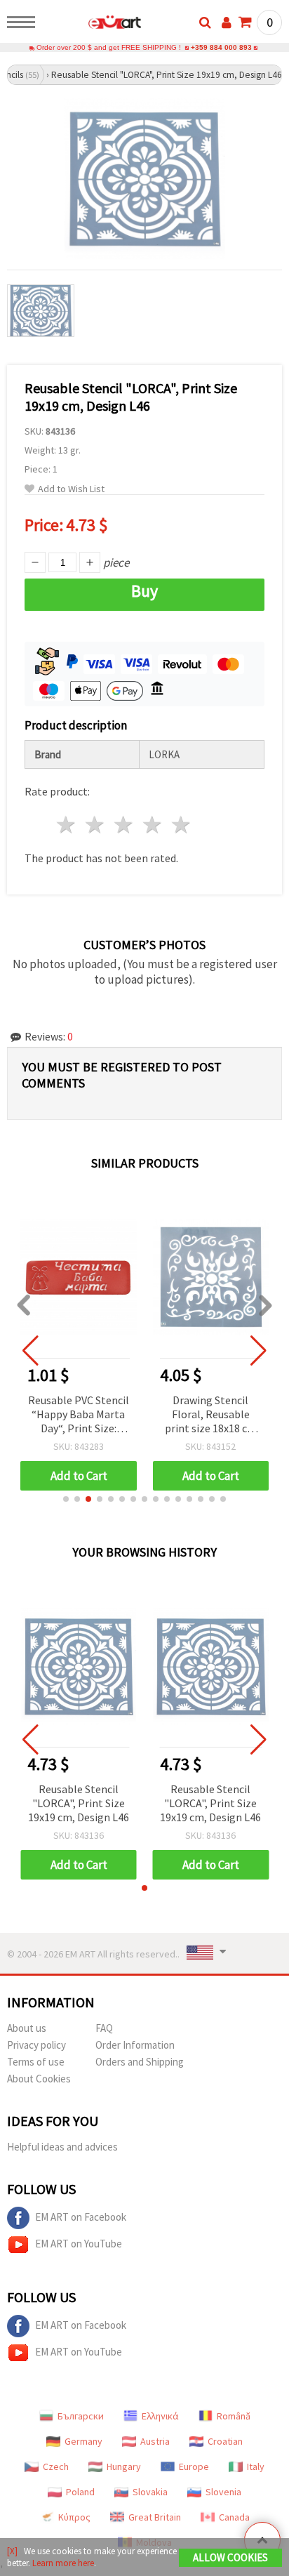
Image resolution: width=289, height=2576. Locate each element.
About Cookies (39, 2079)
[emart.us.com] (92, 25)
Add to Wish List (71, 489)
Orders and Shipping (140, 2062)
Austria (155, 2441)
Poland (80, 2492)
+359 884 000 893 (221, 47)
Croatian (225, 2441)
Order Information (135, 2045)
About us (27, 2028)
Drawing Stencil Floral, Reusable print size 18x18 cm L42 (211, 1415)
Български (81, 2416)
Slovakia (150, 2492)
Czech (56, 2466)
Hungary (124, 2466)
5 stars (181, 825)
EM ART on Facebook (81, 2217)
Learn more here (63, 2563)
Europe (194, 2466)
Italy (256, 2466)
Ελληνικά (160, 2416)
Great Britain (155, 2517)
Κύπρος (74, 2517)
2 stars (96, 825)
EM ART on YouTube (79, 2244)
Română (234, 2416)
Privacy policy (36, 2045)
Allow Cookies (230, 2557)
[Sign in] (227, 22)
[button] (66, 1499)
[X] (12, 2551)
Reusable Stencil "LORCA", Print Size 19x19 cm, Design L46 (79, 1803)
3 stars (125, 825)
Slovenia (223, 2492)
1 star (67, 825)
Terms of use (36, 2062)
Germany (83, 2441)
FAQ (104, 2028)
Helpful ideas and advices (62, 2147)
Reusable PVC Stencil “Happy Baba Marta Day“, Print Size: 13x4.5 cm (79, 1415)
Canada (234, 2517)
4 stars (153, 825)
